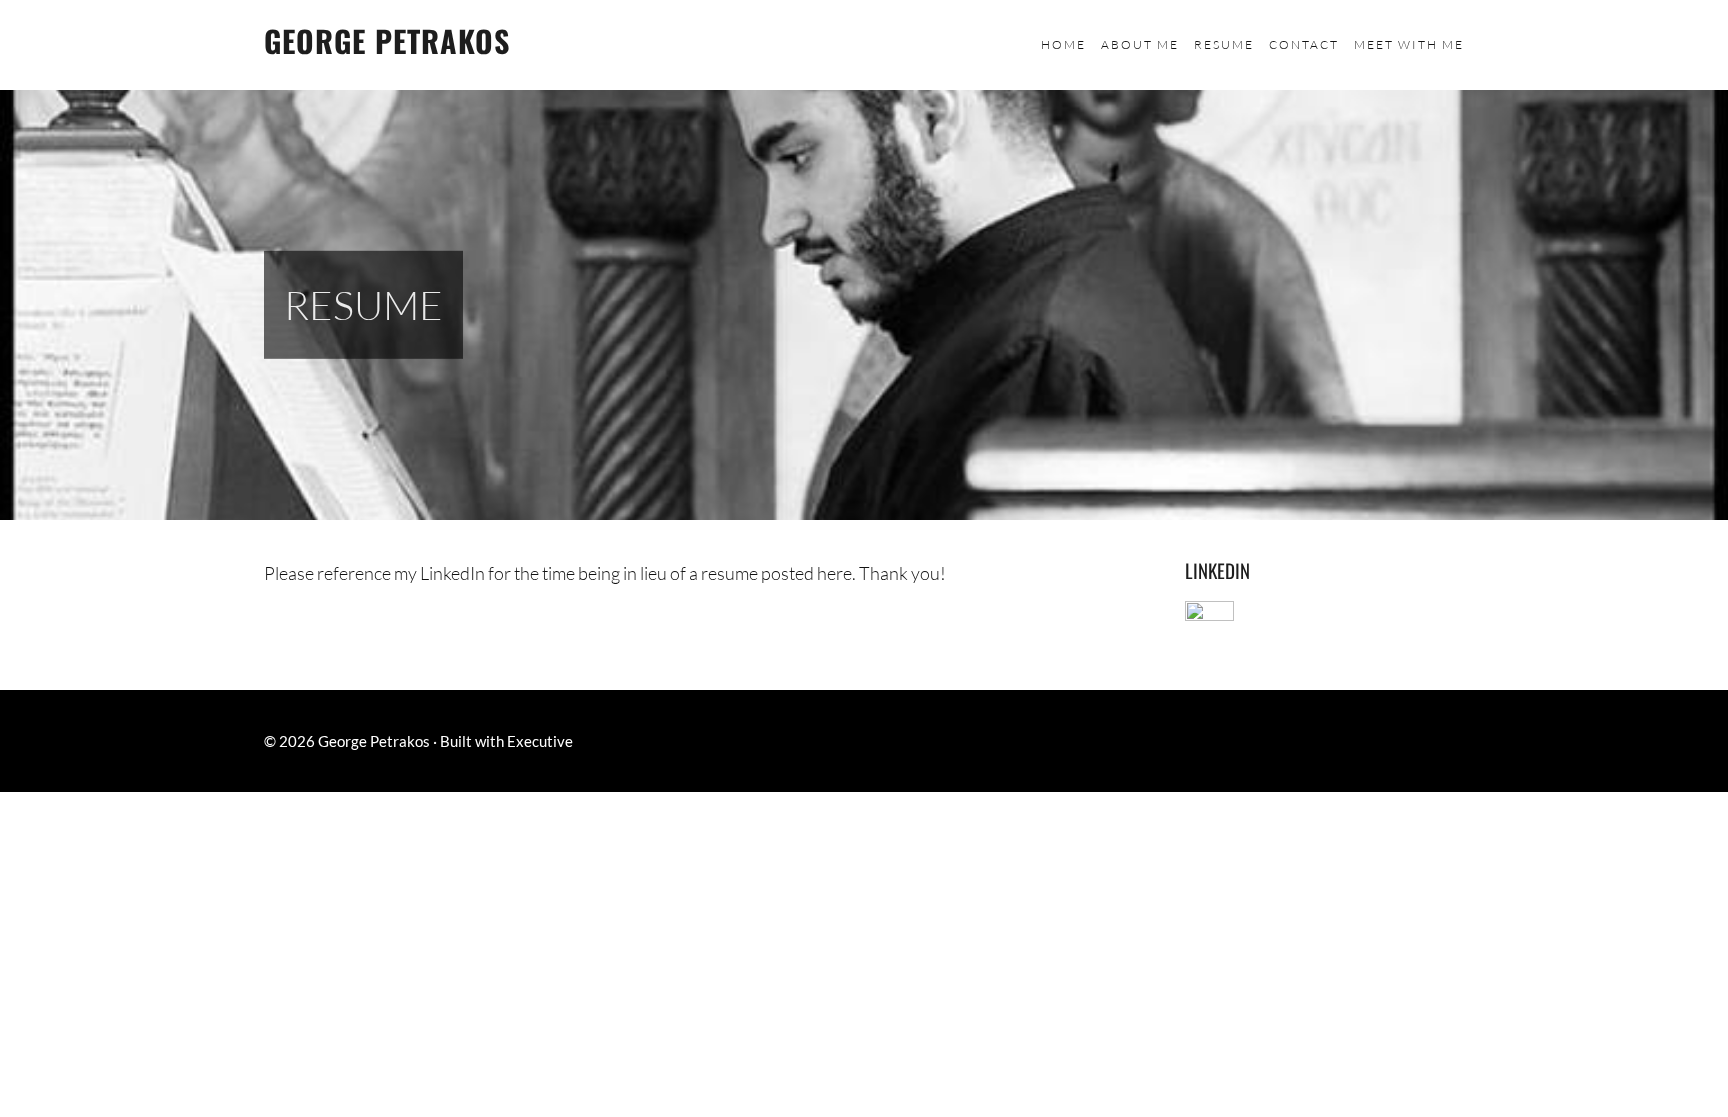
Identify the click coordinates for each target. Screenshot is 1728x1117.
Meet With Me (1409, 44)
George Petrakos (387, 40)
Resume (1224, 44)
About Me (1140, 44)
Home (1063, 44)
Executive (540, 741)
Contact (1304, 44)
